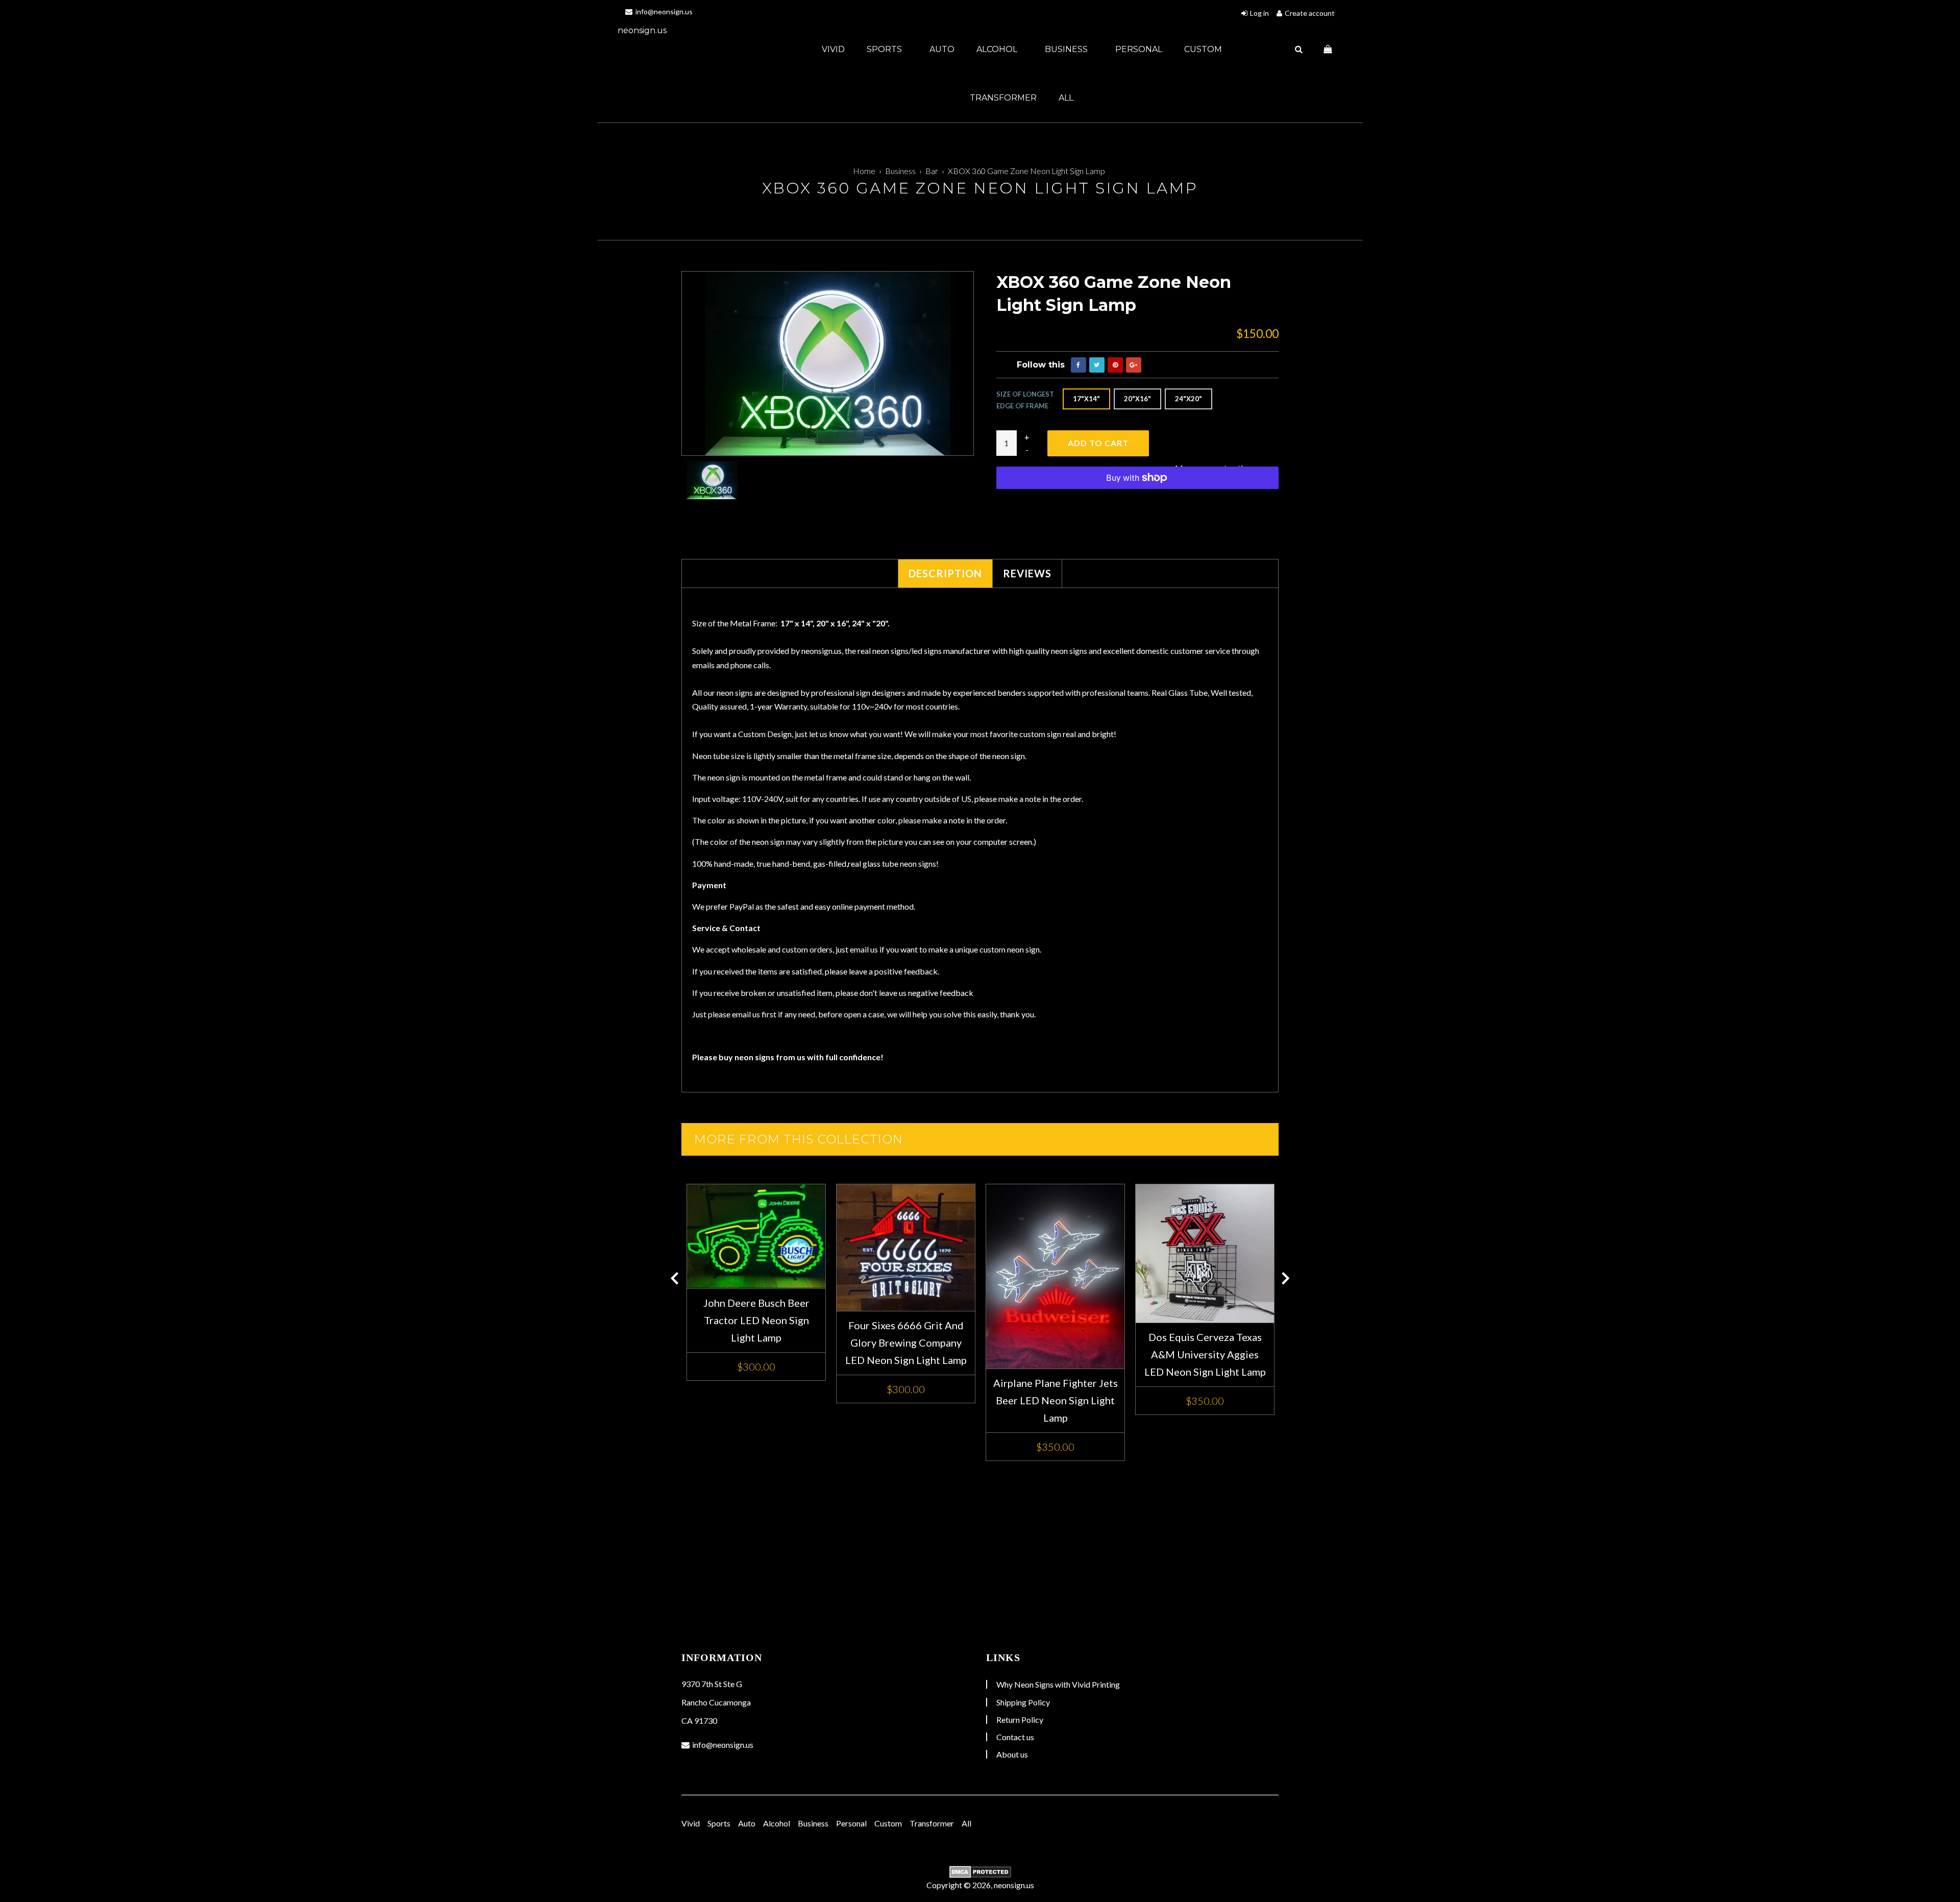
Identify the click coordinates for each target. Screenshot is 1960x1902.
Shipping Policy (1023, 1702)
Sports (885, 49)
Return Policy (1020, 1720)
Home (864, 171)
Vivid (833, 49)
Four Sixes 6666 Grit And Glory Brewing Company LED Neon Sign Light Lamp (906, 1343)
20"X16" (1137, 399)
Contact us (1015, 1737)
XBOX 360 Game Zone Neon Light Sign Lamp (1026, 171)
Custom (1203, 49)
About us (1012, 1754)
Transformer (1003, 98)
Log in (1259, 13)
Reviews (1027, 573)
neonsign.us (642, 30)
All (1066, 98)
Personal (1139, 49)
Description (945, 573)
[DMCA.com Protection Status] (980, 1872)
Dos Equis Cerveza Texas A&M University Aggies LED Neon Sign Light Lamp (1205, 1354)
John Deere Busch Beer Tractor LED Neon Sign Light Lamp (756, 1320)
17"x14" (1086, 399)
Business (1067, 49)
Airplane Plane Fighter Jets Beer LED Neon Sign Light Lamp (1056, 1400)
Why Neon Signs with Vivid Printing (1058, 1684)
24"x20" (1189, 399)
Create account (1310, 13)
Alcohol (998, 49)
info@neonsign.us (663, 11)
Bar (932, 171)
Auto (942, 49)
